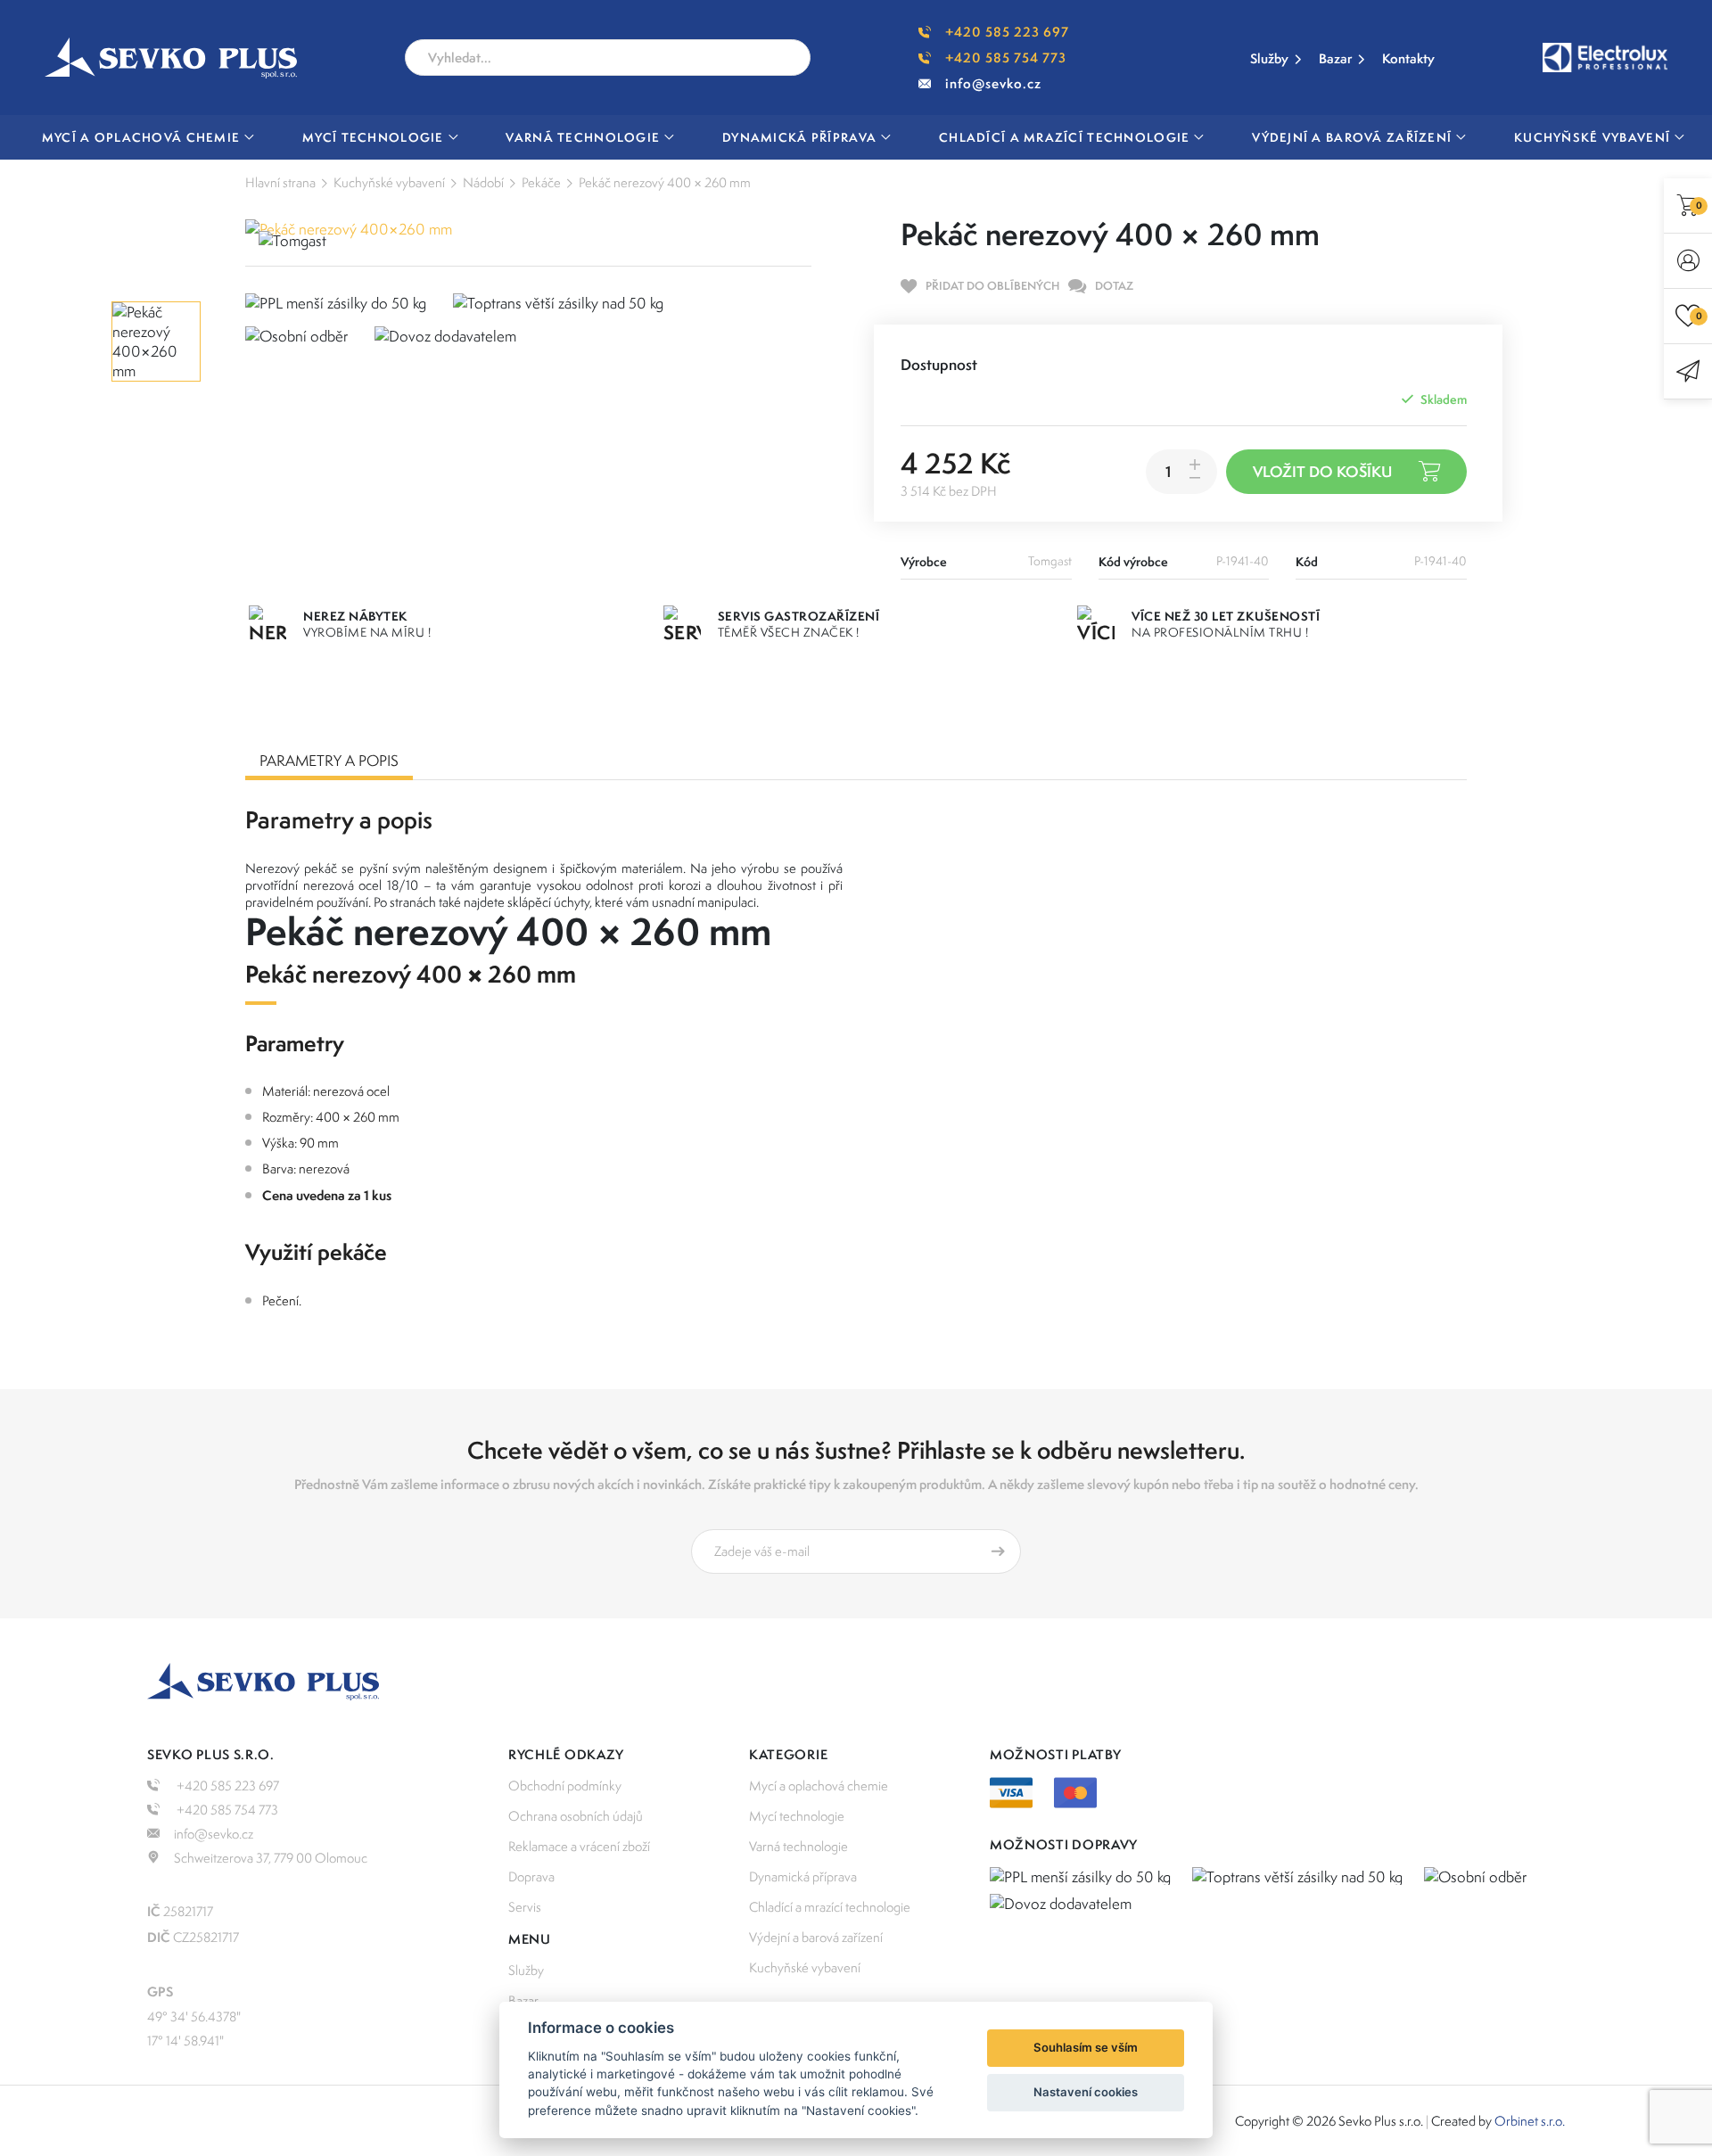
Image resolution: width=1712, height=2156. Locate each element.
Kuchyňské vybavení (389, 182)
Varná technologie (798, 1846)
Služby (1269, 58)
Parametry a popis (329, 761)
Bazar (1335, 58)
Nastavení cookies (1086, 2092)
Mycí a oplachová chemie (819, 1786)
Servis (525, 1907)
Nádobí (483, 182)
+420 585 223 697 (1007, 32)
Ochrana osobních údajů (576, 1816)
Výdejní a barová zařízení (816, 1937)
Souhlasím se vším (1086, 2047)
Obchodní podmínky (565, 1786)
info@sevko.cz (993, 83)
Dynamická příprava (803, 1876)
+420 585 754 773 (1006, 58)
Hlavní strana (280, 182)
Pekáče (541, 182)
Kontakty (1408, 58)
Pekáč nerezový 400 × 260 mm (665, 182)
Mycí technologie (797, 1816)
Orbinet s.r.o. (1530, 2121)
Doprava (531, 1876)
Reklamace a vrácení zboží (579, 1846)
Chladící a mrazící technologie (830, 1907)
